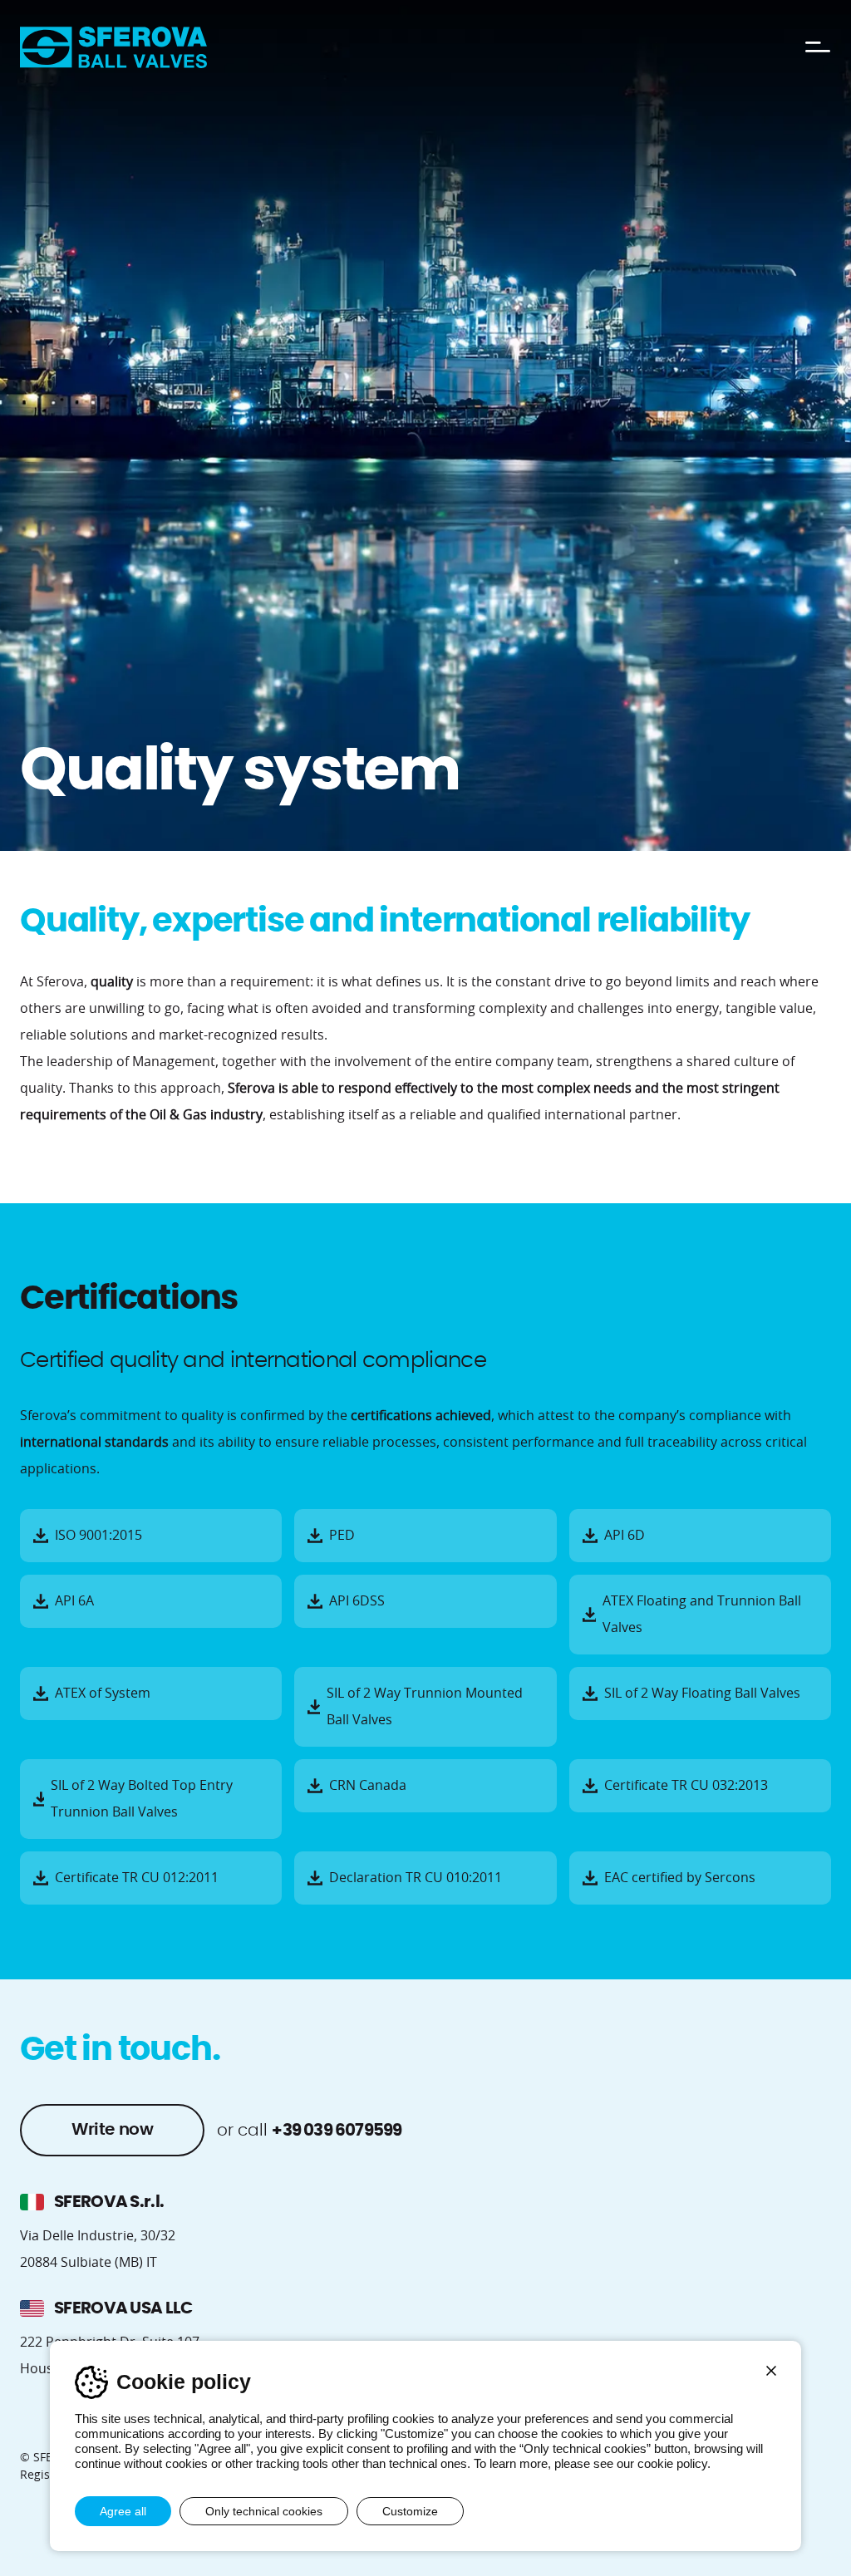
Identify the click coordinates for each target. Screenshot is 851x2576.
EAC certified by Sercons (680, 1878)
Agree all (123, 2511)
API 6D (625, 1536)
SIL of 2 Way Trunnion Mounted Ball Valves (425, 1707)
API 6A (74, 1601)
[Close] (771, 2371)
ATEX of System (103, 1694)
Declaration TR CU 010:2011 (416, 1878)
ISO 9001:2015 (98, 1536)
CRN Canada (368, 1786)
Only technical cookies (264, 2511)
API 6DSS (357, 1601)
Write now (112, 2130)
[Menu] (818, 47)
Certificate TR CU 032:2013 (686, 1786)
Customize (410, 2511)
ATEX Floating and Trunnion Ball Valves (702, 1615)
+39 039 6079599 (337, 2131)
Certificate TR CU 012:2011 (137, 1878)
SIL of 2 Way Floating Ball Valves (702, 1694)
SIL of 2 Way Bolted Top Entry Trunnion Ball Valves (142, 1799)
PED (342, 1536)
